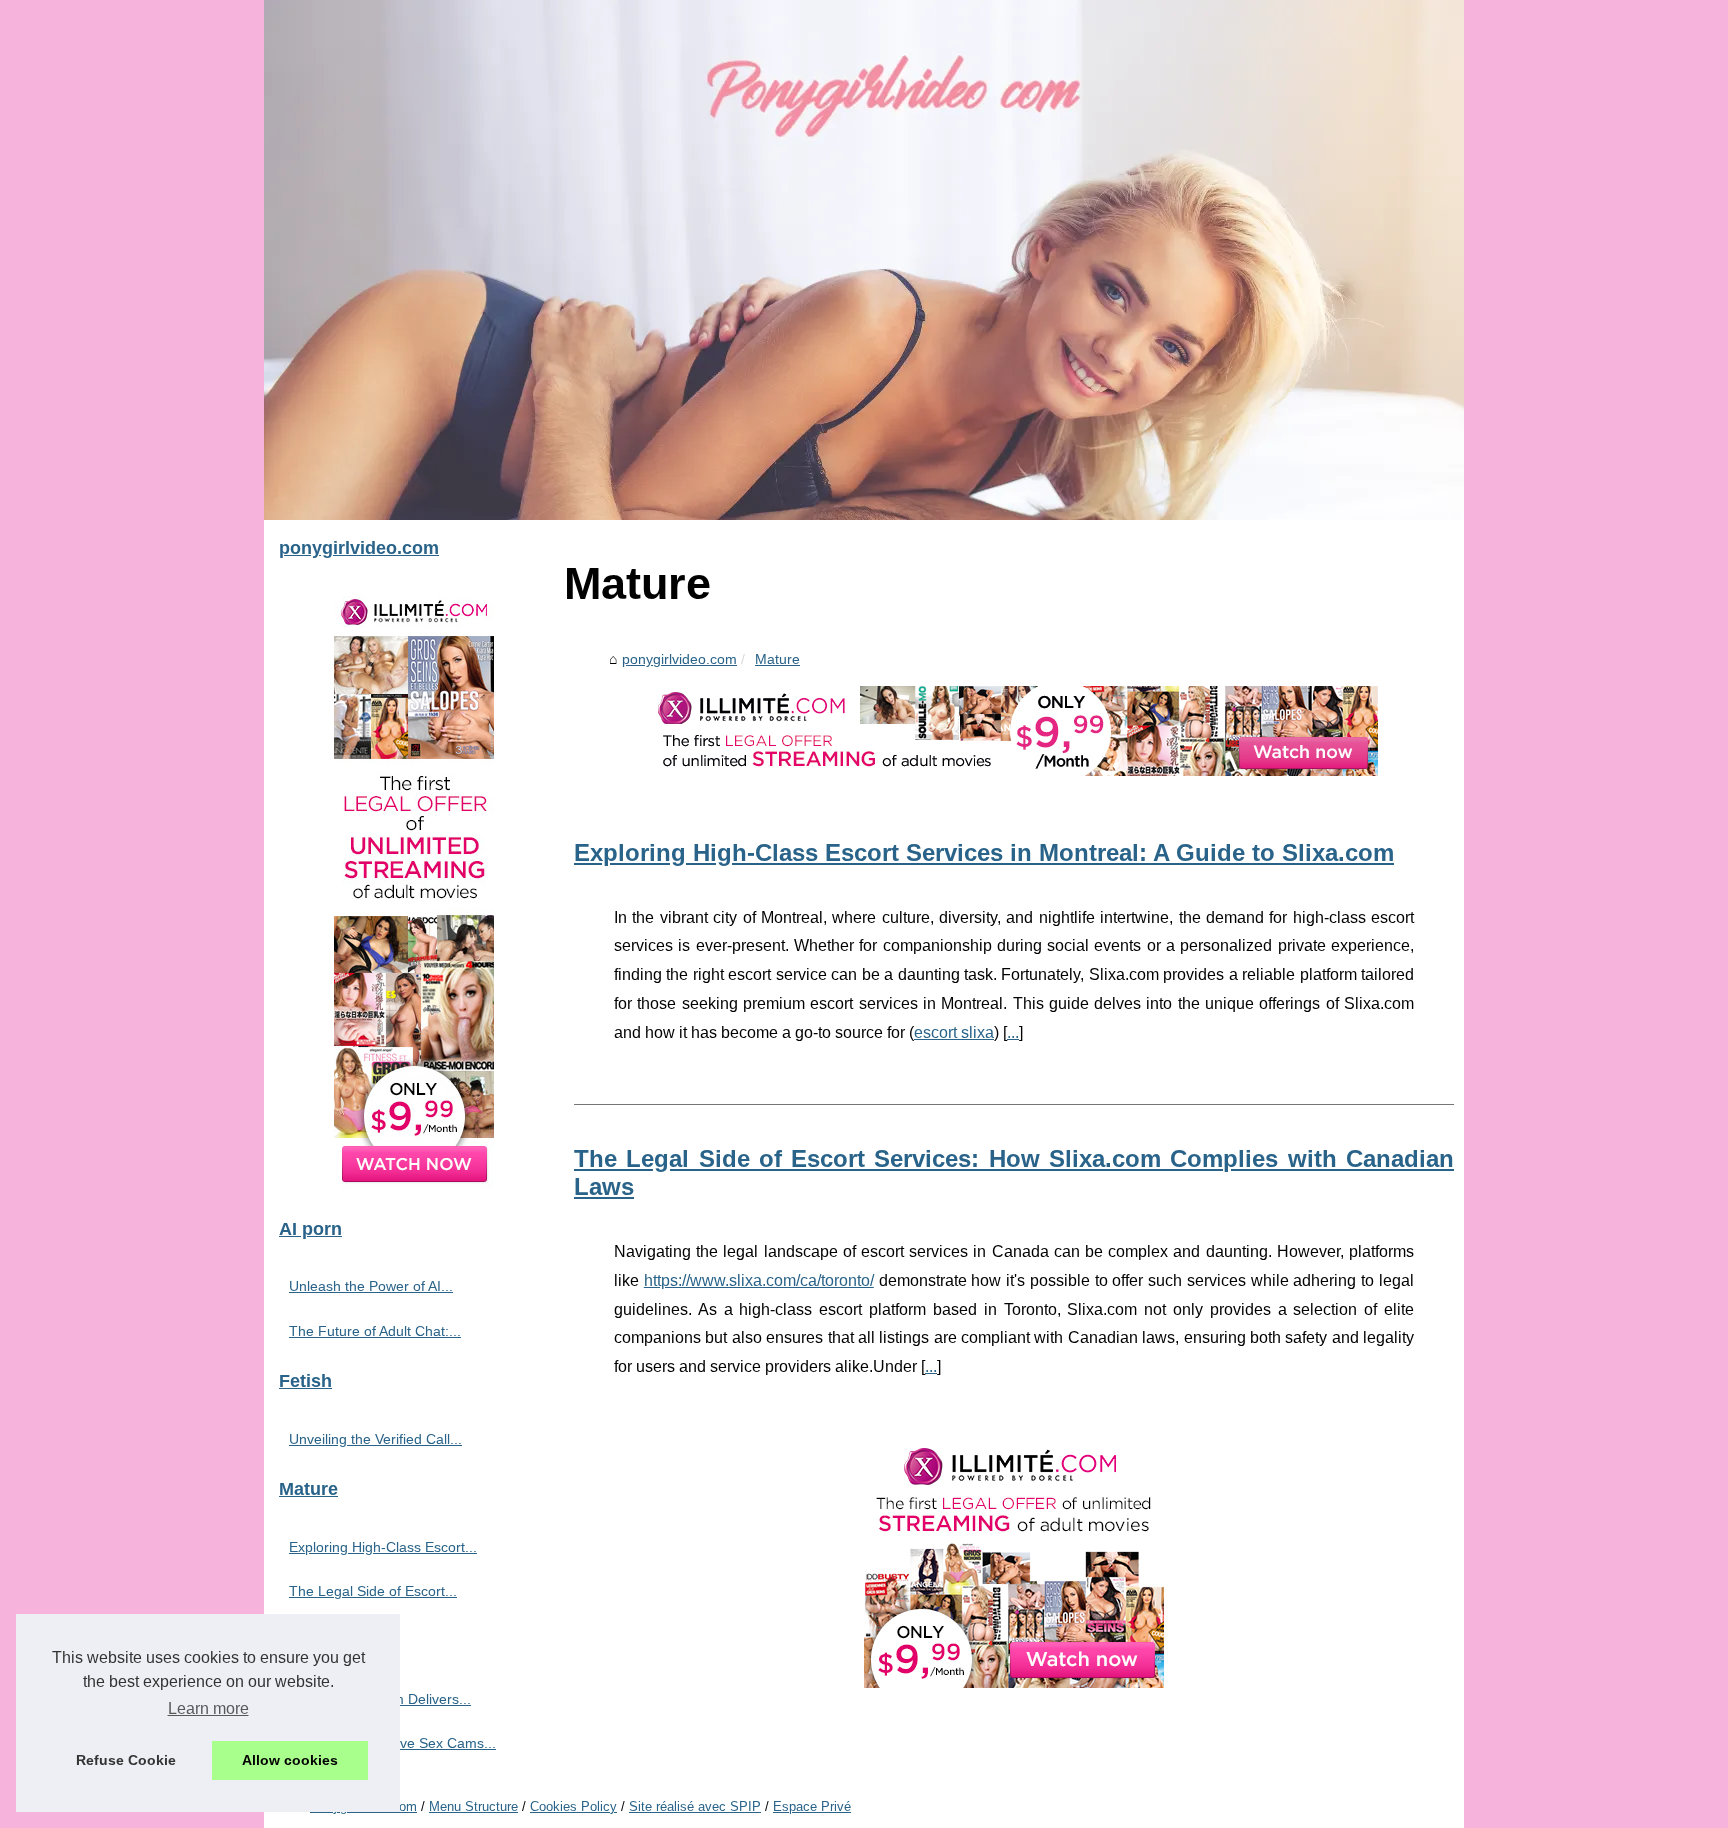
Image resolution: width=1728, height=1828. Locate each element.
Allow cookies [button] (290, 1760)
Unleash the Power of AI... (371, 1286)
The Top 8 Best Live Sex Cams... (392, 1743)
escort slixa (954, 1032)
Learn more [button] (208, 1708)
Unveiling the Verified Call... (375, 1439)
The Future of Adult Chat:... (375, 1331)
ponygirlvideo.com (679, 659)
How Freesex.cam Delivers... (380, 1699)
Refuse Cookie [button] (126, 1760)
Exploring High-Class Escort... (383, 1547)
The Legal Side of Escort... (373, 1591)
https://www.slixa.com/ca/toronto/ (759, 1280)
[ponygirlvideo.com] (864, 260)
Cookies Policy (573, 1806)
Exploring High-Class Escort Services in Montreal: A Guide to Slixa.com (984, 852)
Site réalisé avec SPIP (695, 1806)
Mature (777, 659)
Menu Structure (473, 1806)
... (1013, 1032)
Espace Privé (812, 1806)
